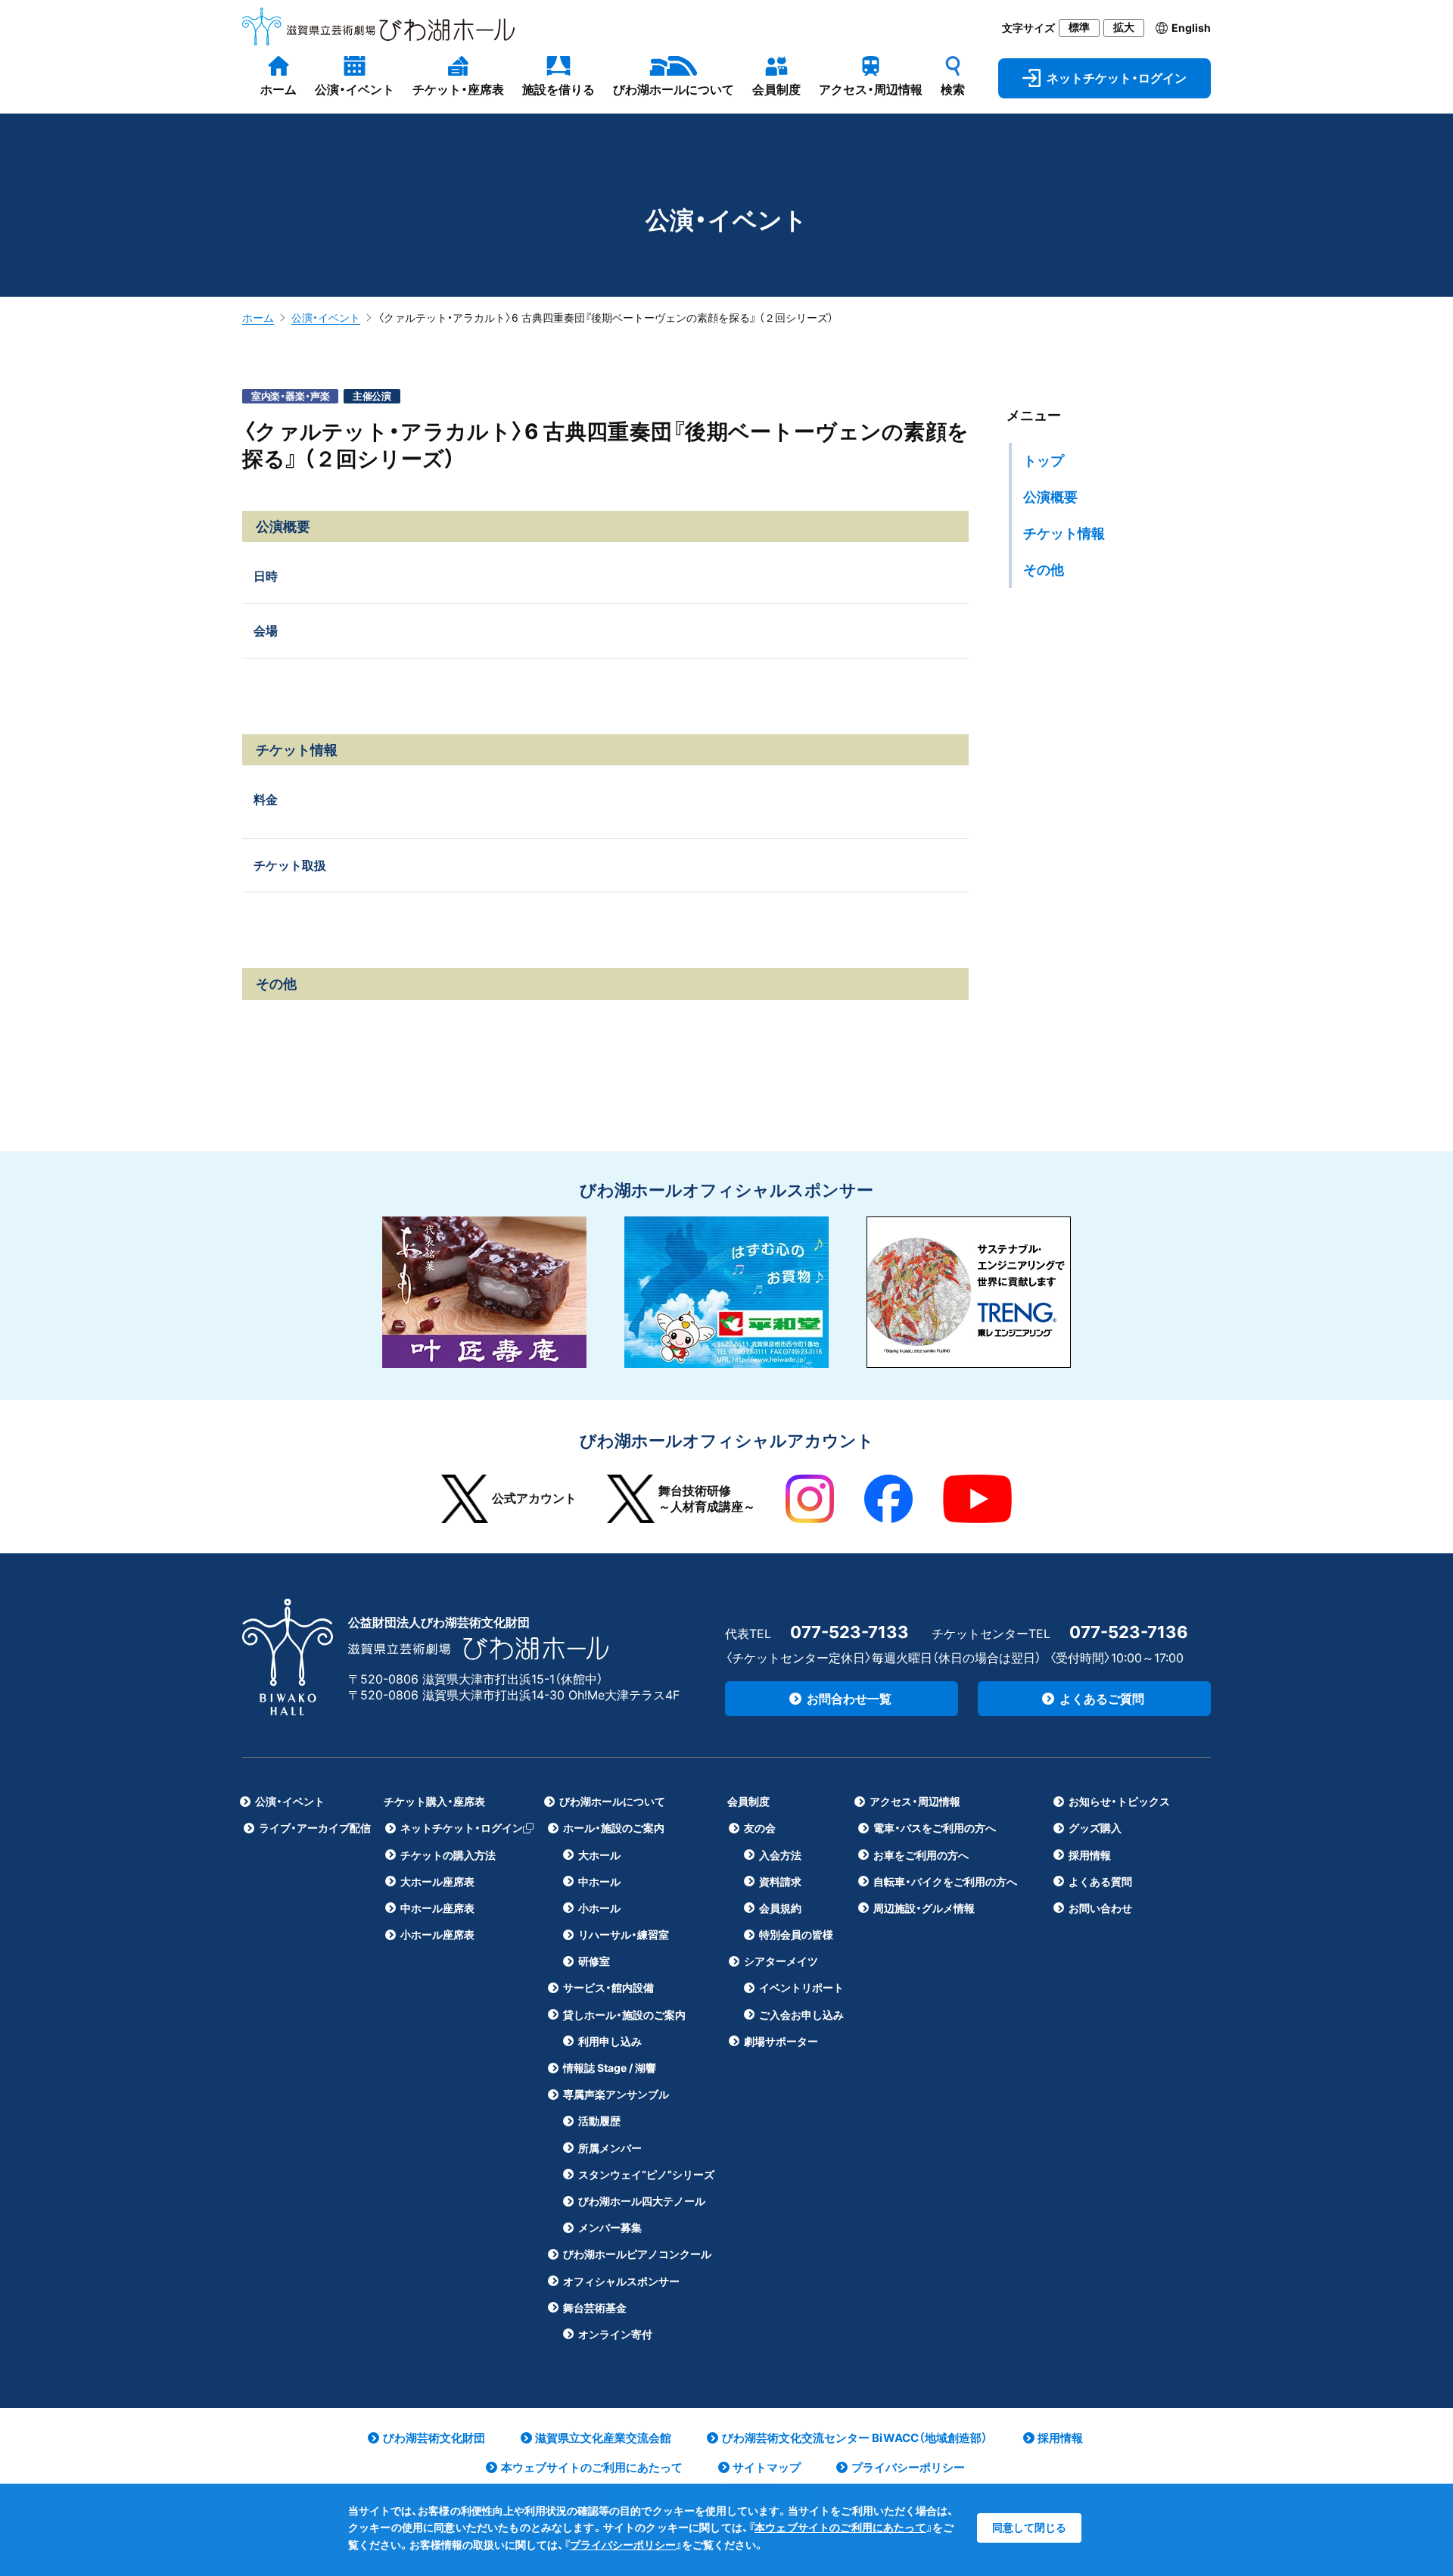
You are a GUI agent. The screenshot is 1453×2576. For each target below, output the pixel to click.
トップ (1044, 461)
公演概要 (1050, 497)
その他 (1044, 570)
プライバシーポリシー (623, 2545)
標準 (1079, 27)
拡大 (1124, 27)
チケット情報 (1064, 533)
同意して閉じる (1029, 2527)
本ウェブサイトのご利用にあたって (840, 2527)
